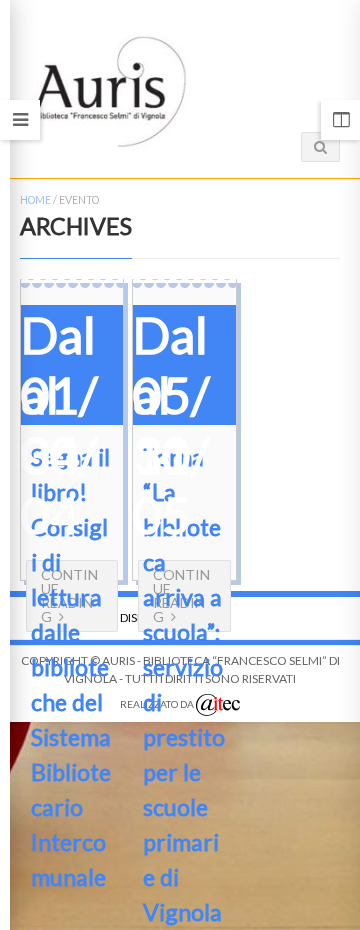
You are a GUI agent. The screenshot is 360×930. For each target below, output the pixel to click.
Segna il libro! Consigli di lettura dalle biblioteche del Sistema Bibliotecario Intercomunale (71, 667)
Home (35, 200)
